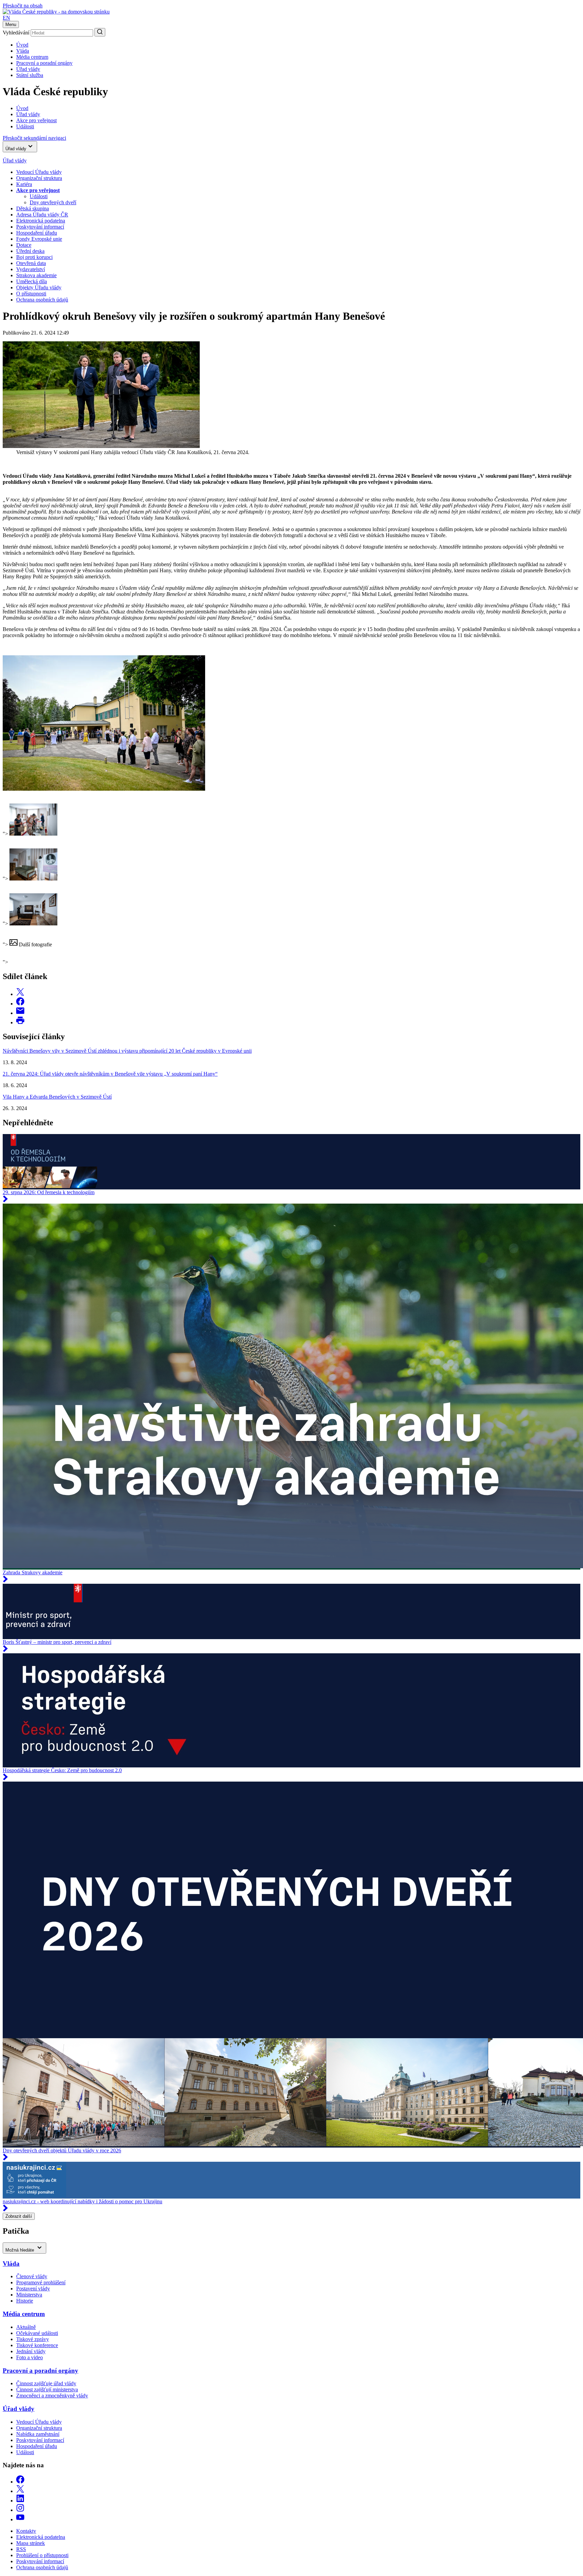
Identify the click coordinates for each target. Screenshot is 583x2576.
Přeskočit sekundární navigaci (34, 138)
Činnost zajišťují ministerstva (47, 2389)
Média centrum (32, 57)
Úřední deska (30, 251)
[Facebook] (20, 2482)
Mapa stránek (31, 2543)
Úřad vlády (28, 69)
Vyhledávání (16, 33)
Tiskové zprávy (33, 2339)
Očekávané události (37, 2333)
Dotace (24, 245)
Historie (25, 2301)
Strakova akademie (36, 275)
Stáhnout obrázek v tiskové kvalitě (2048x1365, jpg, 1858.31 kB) (73, 951)
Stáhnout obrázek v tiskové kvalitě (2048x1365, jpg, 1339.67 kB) (73, 840)
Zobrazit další (19, 2216)
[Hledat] (100, 32)
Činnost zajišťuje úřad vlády (46, 2383)
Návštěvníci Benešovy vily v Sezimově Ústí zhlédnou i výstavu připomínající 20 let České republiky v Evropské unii (127, 1051)
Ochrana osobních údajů (42, 300)
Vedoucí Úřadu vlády (39, 172)
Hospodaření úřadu (37, 233)
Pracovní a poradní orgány (44, 63)
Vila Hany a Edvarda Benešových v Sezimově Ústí (57, 1097)
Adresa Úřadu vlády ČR (42, 215)
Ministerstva (29, 2295)
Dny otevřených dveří (53, 202)
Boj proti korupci (34, 257)
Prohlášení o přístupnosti (42, 2555)
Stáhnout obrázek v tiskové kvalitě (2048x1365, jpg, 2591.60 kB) (73, 930)
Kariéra (24, 184)
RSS (21, 2549)
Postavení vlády (33, 2289)
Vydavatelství (31, 269)
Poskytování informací (40, 227)
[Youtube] (20, 2519)
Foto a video (30, 2357)
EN (6, 18)
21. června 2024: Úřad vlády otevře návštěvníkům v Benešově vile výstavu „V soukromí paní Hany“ (110, 1074)
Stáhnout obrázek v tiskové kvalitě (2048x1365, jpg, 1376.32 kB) (73, 885)
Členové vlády (32, 2276)
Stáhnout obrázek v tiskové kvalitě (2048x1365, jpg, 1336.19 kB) (73, 795)
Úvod (22, 45)
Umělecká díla (32, 281)
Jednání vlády (31, 2351)
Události (39, 196)
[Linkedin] (20, 2501)
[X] (20, 2491)
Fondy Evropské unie (39, 239)
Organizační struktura (39, 178)
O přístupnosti (31, 294)
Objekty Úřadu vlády (39, 287)
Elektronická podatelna (41, 221)
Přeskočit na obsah (23, 6)
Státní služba (30, 75)
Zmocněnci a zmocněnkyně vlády (52, 2396)
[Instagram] (20, 2510)
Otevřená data (31, 263)
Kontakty (26, 2531)
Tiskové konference (37, 2345)
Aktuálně (26, 2327)
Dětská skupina (33, 208)
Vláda (23, 51)
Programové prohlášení (41, 2282)
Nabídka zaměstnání (38, 2434)
